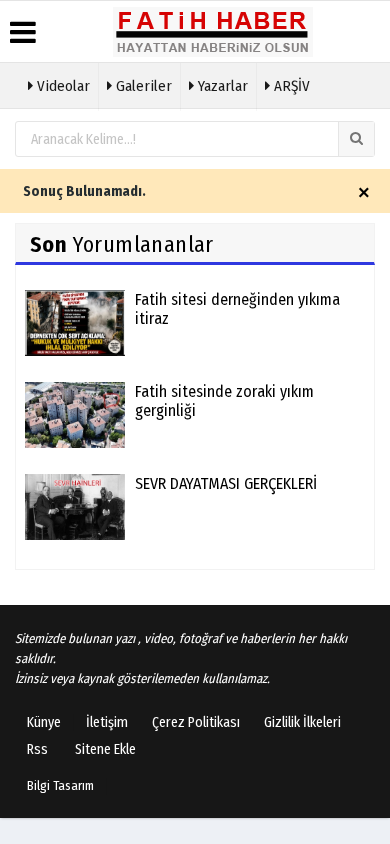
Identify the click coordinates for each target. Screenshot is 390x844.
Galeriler (142, 86)
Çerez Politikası (196, 722)
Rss (37, 749)
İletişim (107, 722)
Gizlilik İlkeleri (302, 722)
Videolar (61, 86)
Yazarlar (221, 86)
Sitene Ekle (105, 749)
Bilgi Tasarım (60, 785)
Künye (44, 722)
